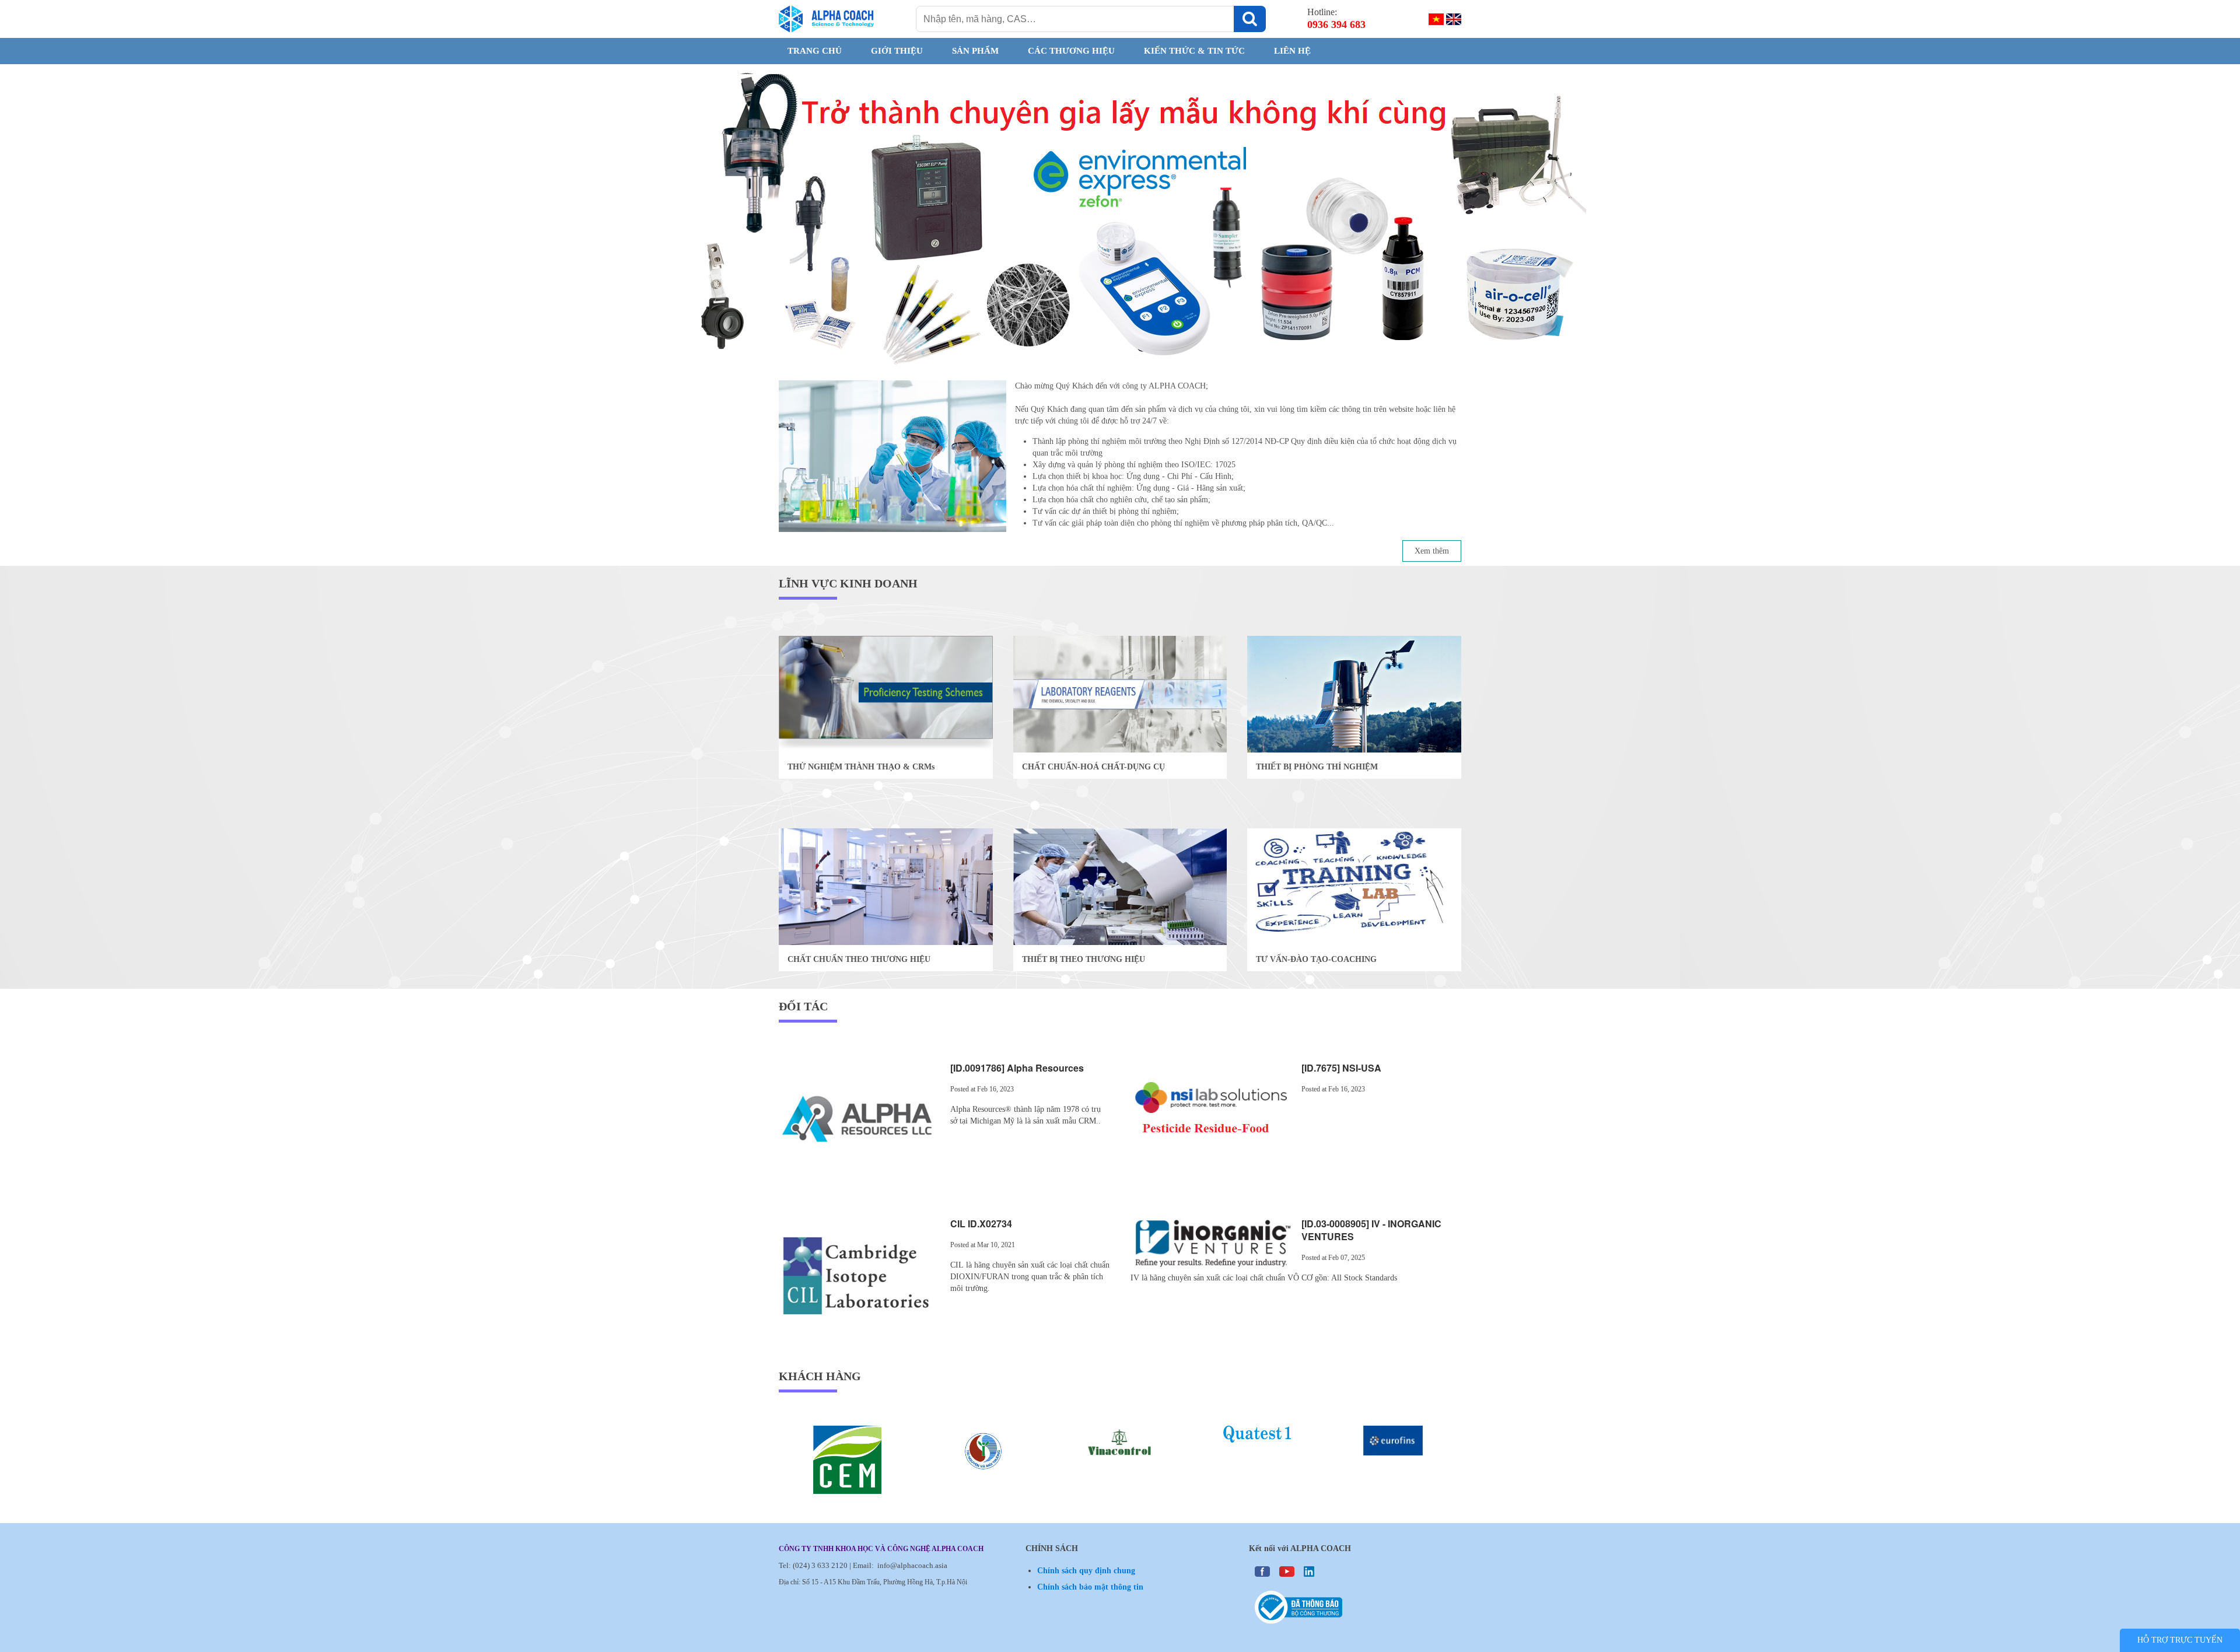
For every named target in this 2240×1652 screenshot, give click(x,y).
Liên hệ (1292, 51)
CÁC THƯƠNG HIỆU (1071, 51)
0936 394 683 (1336, 24)
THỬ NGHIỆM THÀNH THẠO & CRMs (861, 767)
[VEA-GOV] (1070, 1452)
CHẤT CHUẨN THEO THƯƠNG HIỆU (859, 959)
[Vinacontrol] (1206, 1443)
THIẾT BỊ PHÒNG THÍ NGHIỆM (1317, 767)
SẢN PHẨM (975, 51)
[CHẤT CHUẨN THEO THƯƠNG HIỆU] (886, 886)
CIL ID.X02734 (981, 1224)
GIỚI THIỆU (897, 51)
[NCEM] (933, 1460)
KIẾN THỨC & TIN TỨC (1194, 51)
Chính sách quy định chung (1086, 1571)
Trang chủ (815, 51)
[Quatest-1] (1343, 1434)
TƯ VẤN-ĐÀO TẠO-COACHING (1316, 959)
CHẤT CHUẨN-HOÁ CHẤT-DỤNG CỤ (1093, 767)
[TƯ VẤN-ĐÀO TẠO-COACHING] (1354, 886)
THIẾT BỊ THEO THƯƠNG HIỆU (1084, 959)
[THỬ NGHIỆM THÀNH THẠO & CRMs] (886, 693)
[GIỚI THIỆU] (892, 473)
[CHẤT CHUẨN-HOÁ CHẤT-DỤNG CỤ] (1120, 693)
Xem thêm (1432, 551)
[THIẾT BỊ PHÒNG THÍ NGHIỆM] (1354, 693)
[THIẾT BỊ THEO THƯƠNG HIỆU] (1120, 886)
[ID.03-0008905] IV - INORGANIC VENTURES (1371, 1230)
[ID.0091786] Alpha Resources (1017, 1068)
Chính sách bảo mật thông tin (1090, 1587)
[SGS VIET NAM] (797, 1442)
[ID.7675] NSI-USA (1341, 1068)
